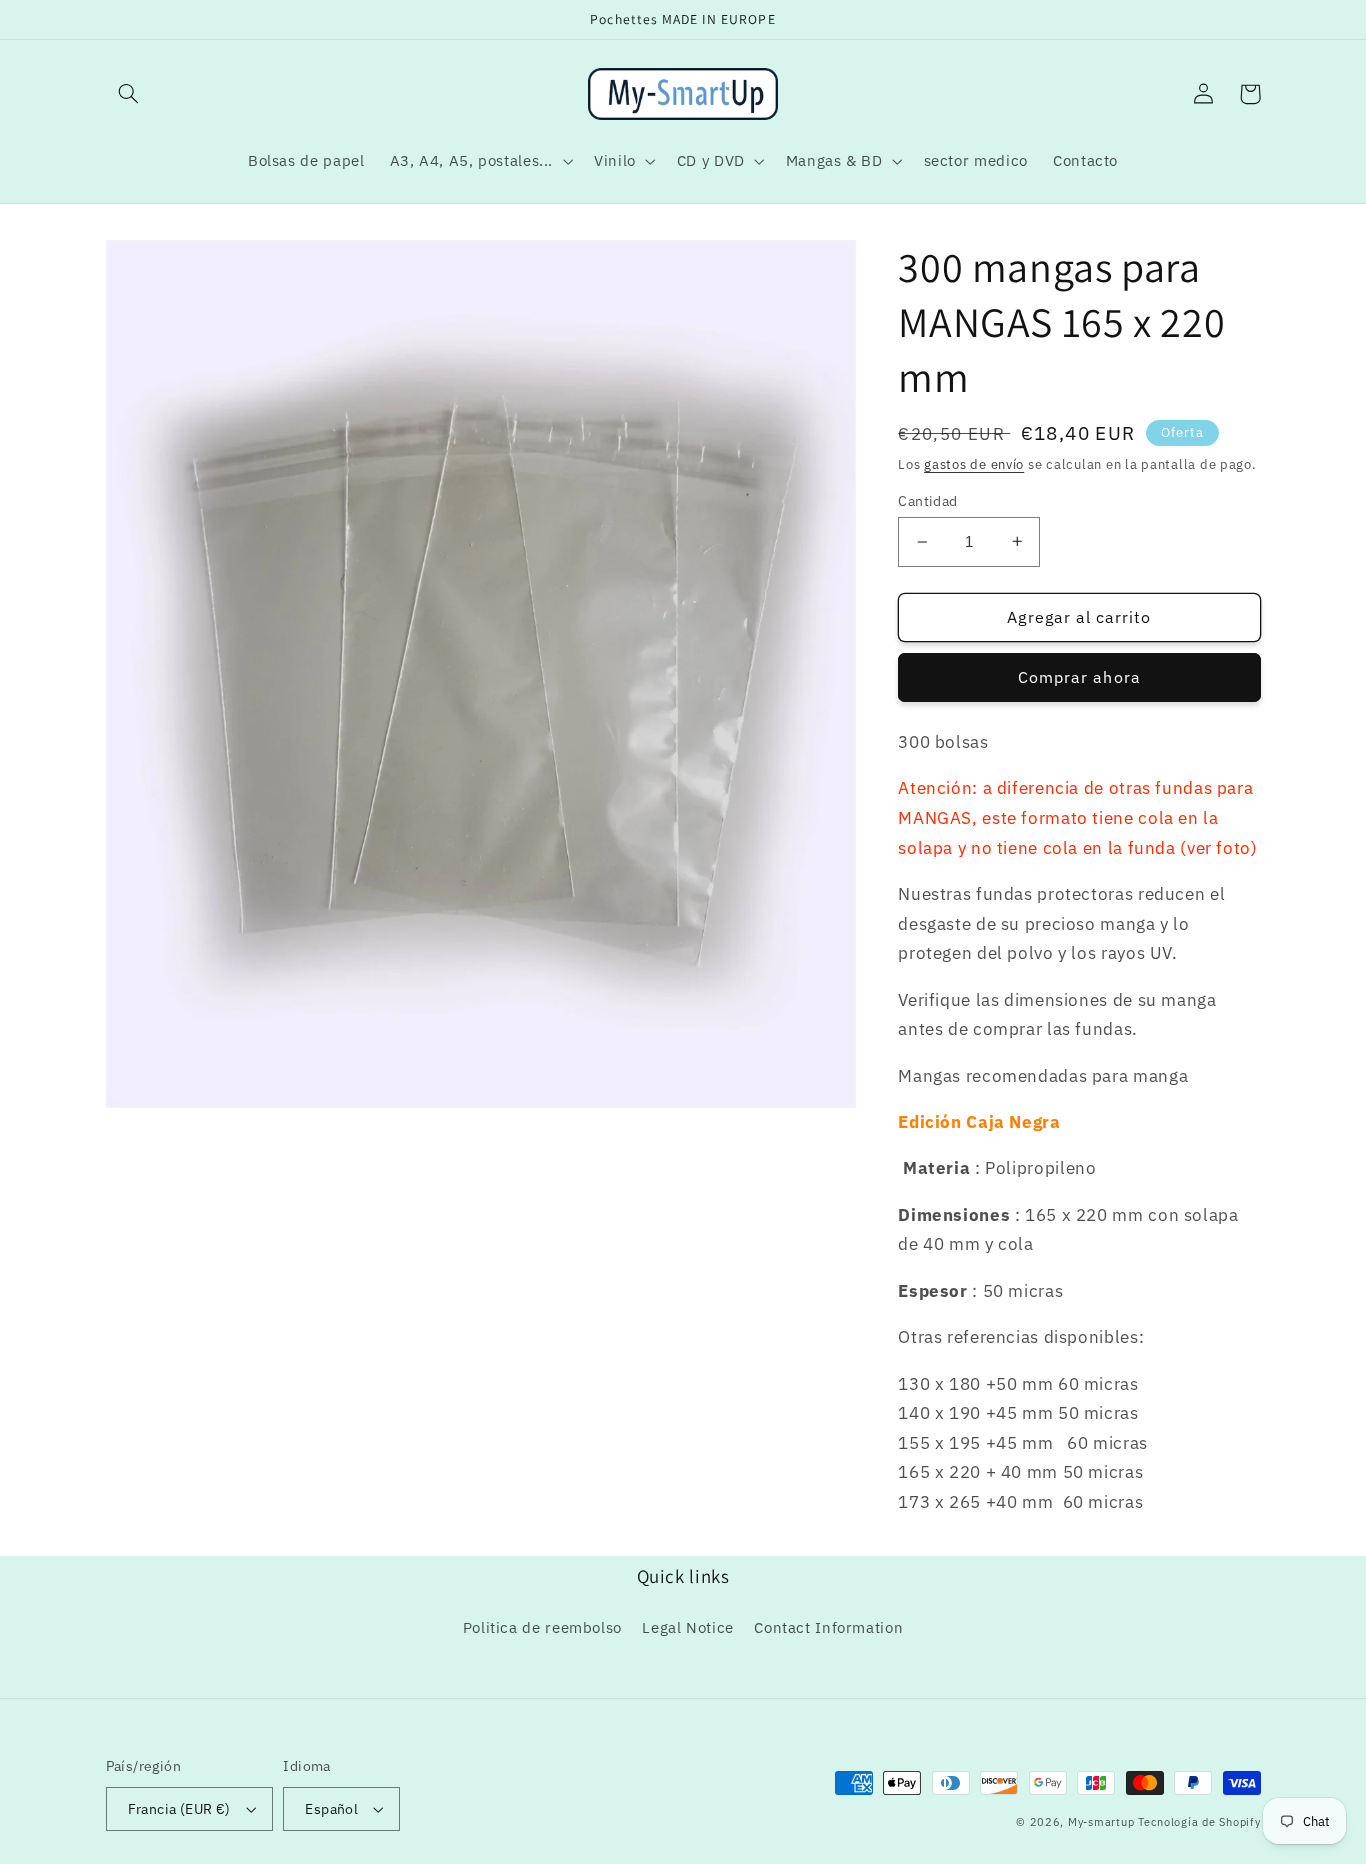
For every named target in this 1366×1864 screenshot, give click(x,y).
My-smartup (1101, 1822)
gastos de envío (974, 464)
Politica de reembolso (542, 1627)
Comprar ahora (1079, 677)
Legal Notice (688, 1627)
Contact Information (828, 1627)
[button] (129, 94)
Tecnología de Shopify (1199, 1822)
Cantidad (927, 501)
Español (331, 1809)
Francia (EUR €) (179, 1809)
